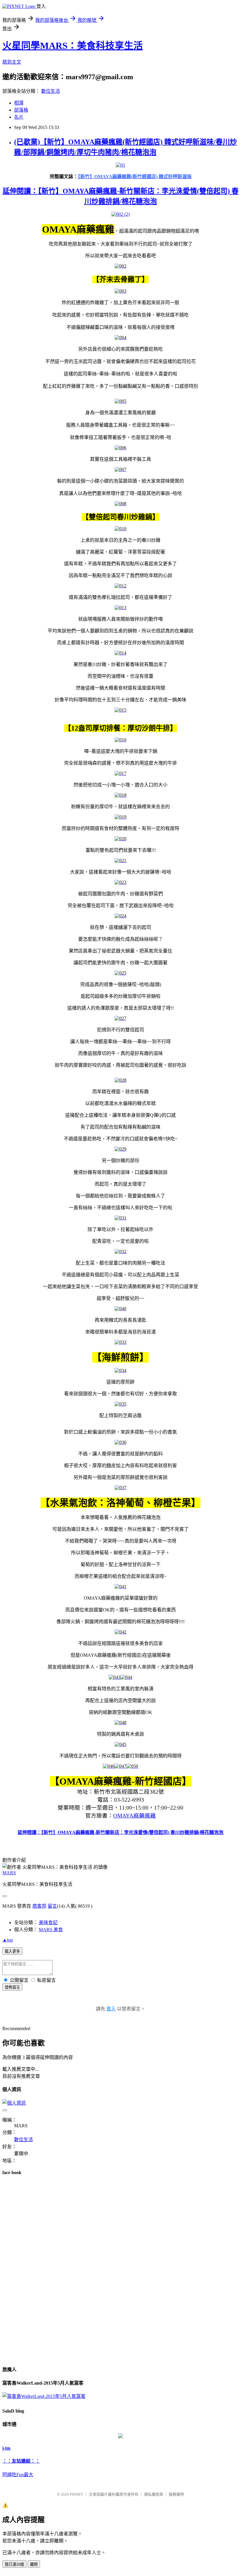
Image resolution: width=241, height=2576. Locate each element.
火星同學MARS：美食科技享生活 (73, 46)
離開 (34, 2564)
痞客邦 (39, 1906)
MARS (9, 1873)
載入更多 (12, 1951)
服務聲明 (176, 2494)
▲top (8, 1940)
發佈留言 (12, 1987)
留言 (52, 1906)
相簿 (19, 103)
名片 (19, 117)
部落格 (21, 110)
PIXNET (77, 2494)
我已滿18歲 (14, 2564)
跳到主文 (12, 62)
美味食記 (48, 1923)
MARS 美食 (51, 1930)
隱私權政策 (154, 2494)
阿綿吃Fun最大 (18, 2475)
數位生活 (51, 91)
